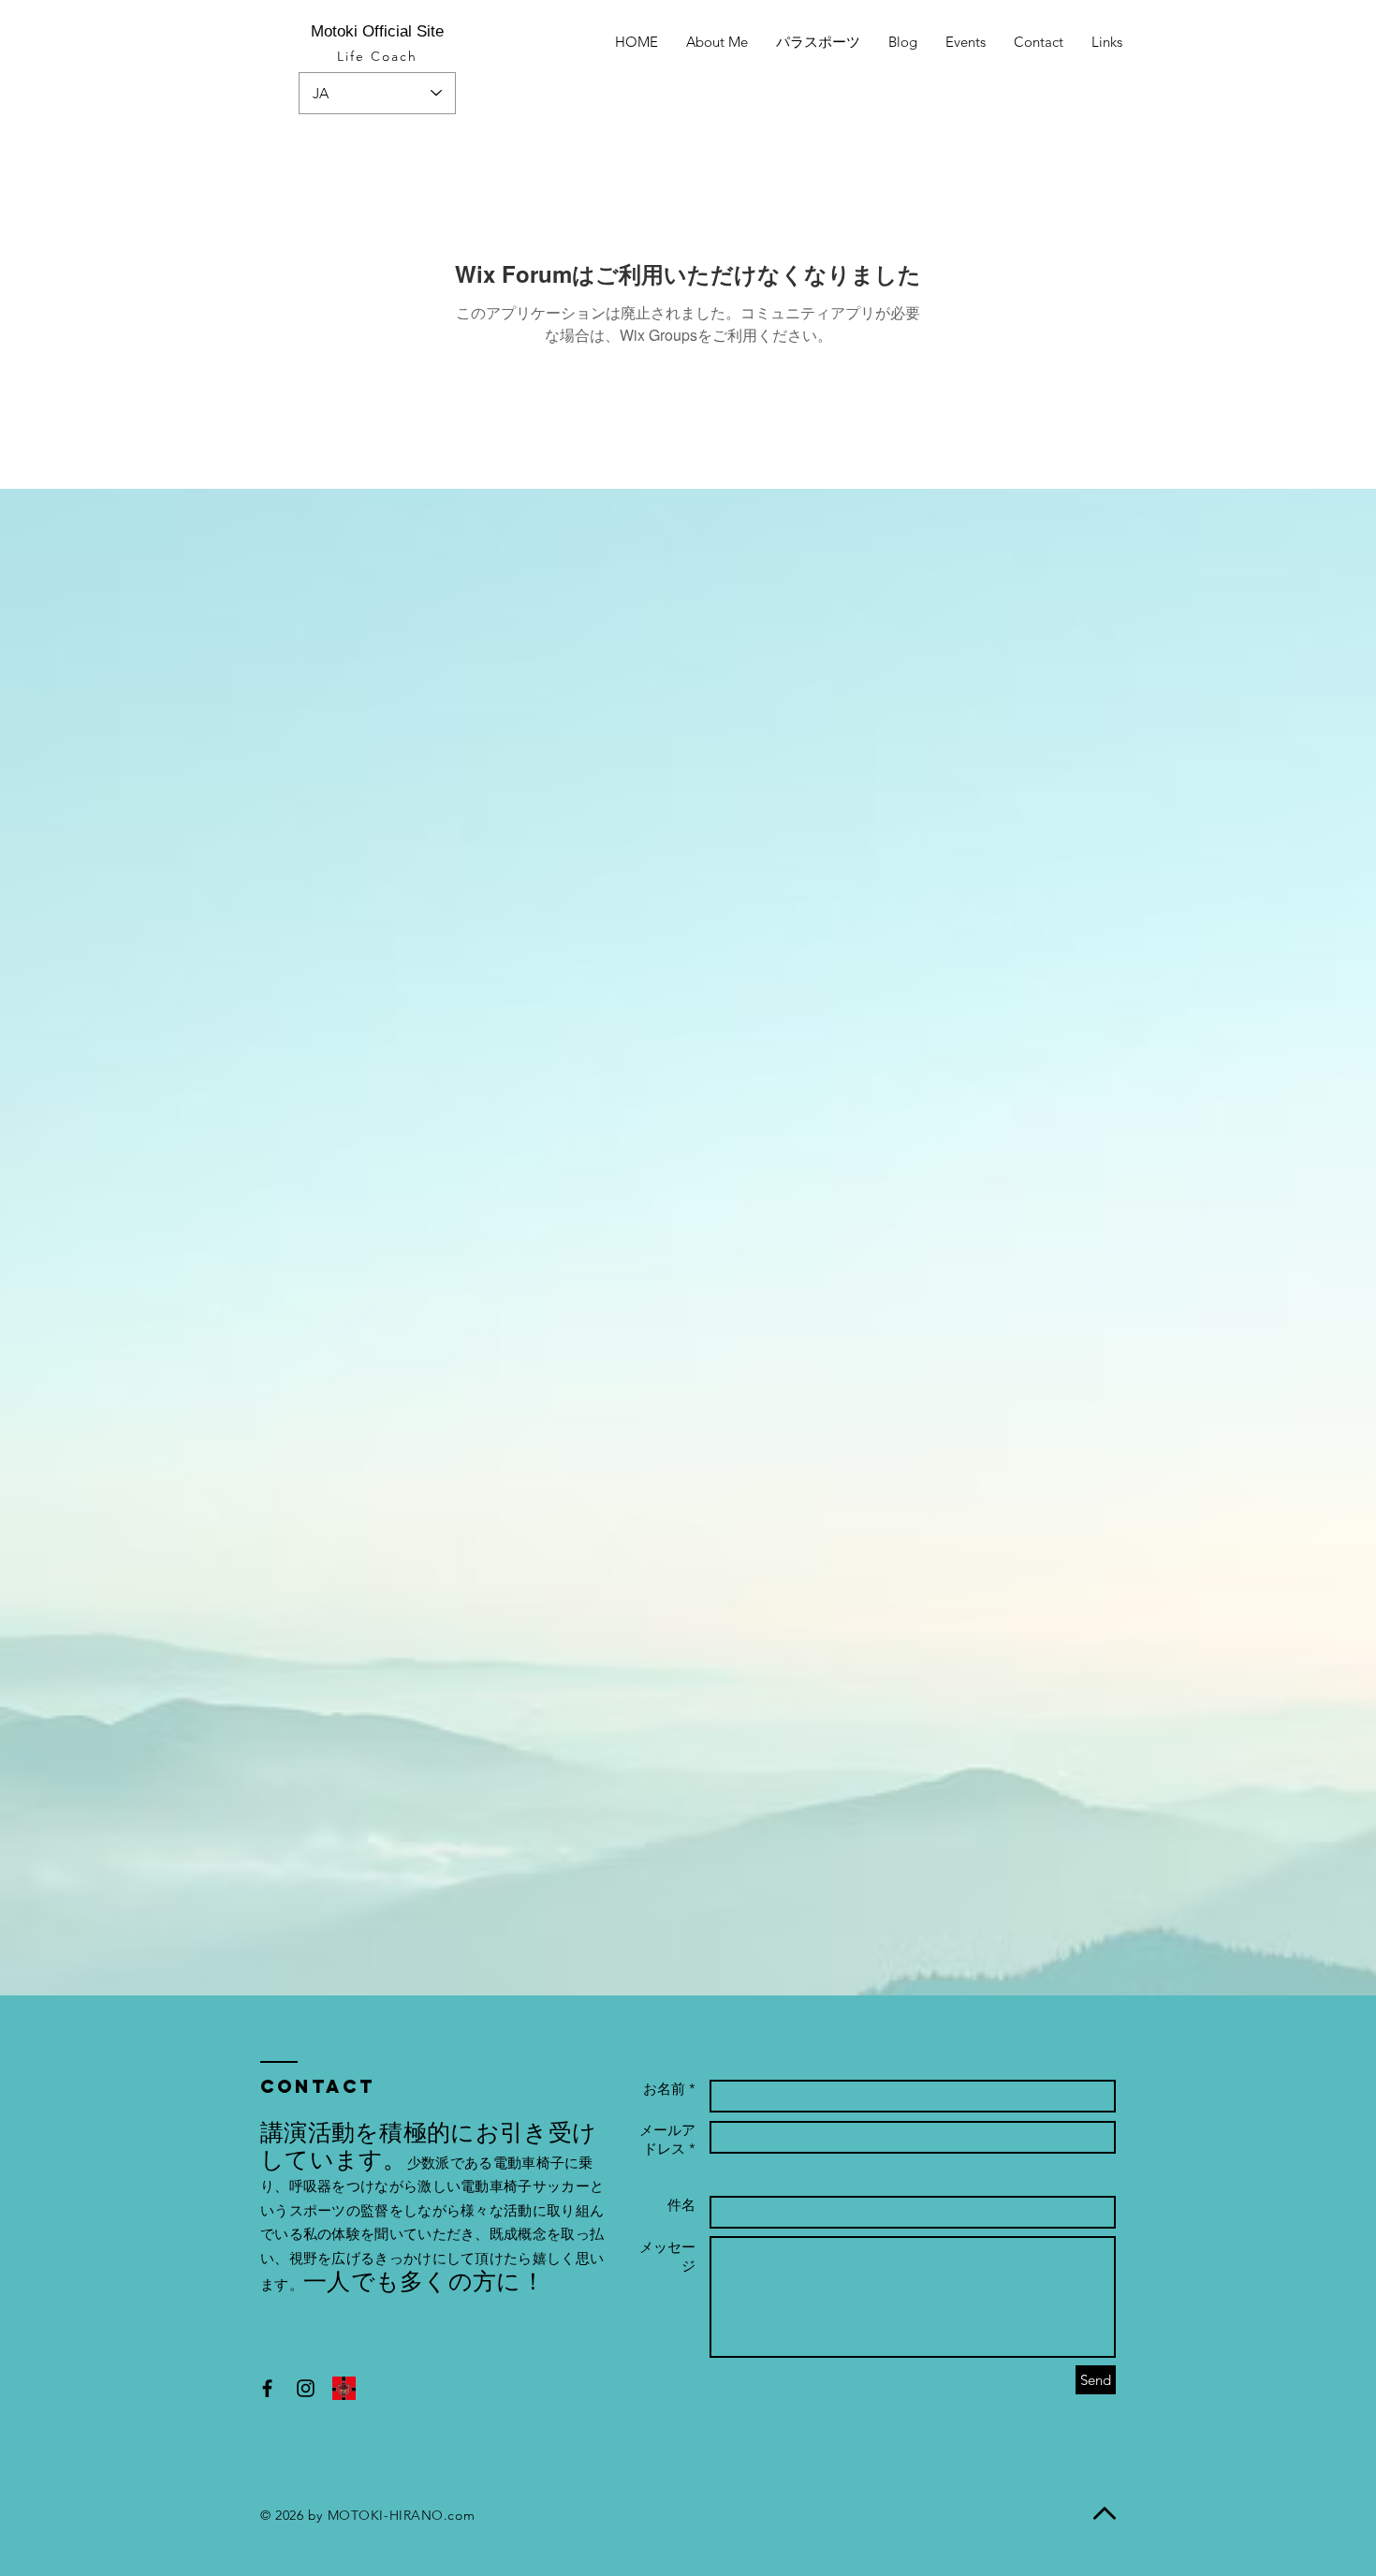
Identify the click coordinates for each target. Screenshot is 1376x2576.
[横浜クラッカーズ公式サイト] (344, 2388)
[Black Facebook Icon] (267, 2388)
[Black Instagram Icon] (306, 2388)
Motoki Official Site (377, 31)
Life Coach (378, 56)
